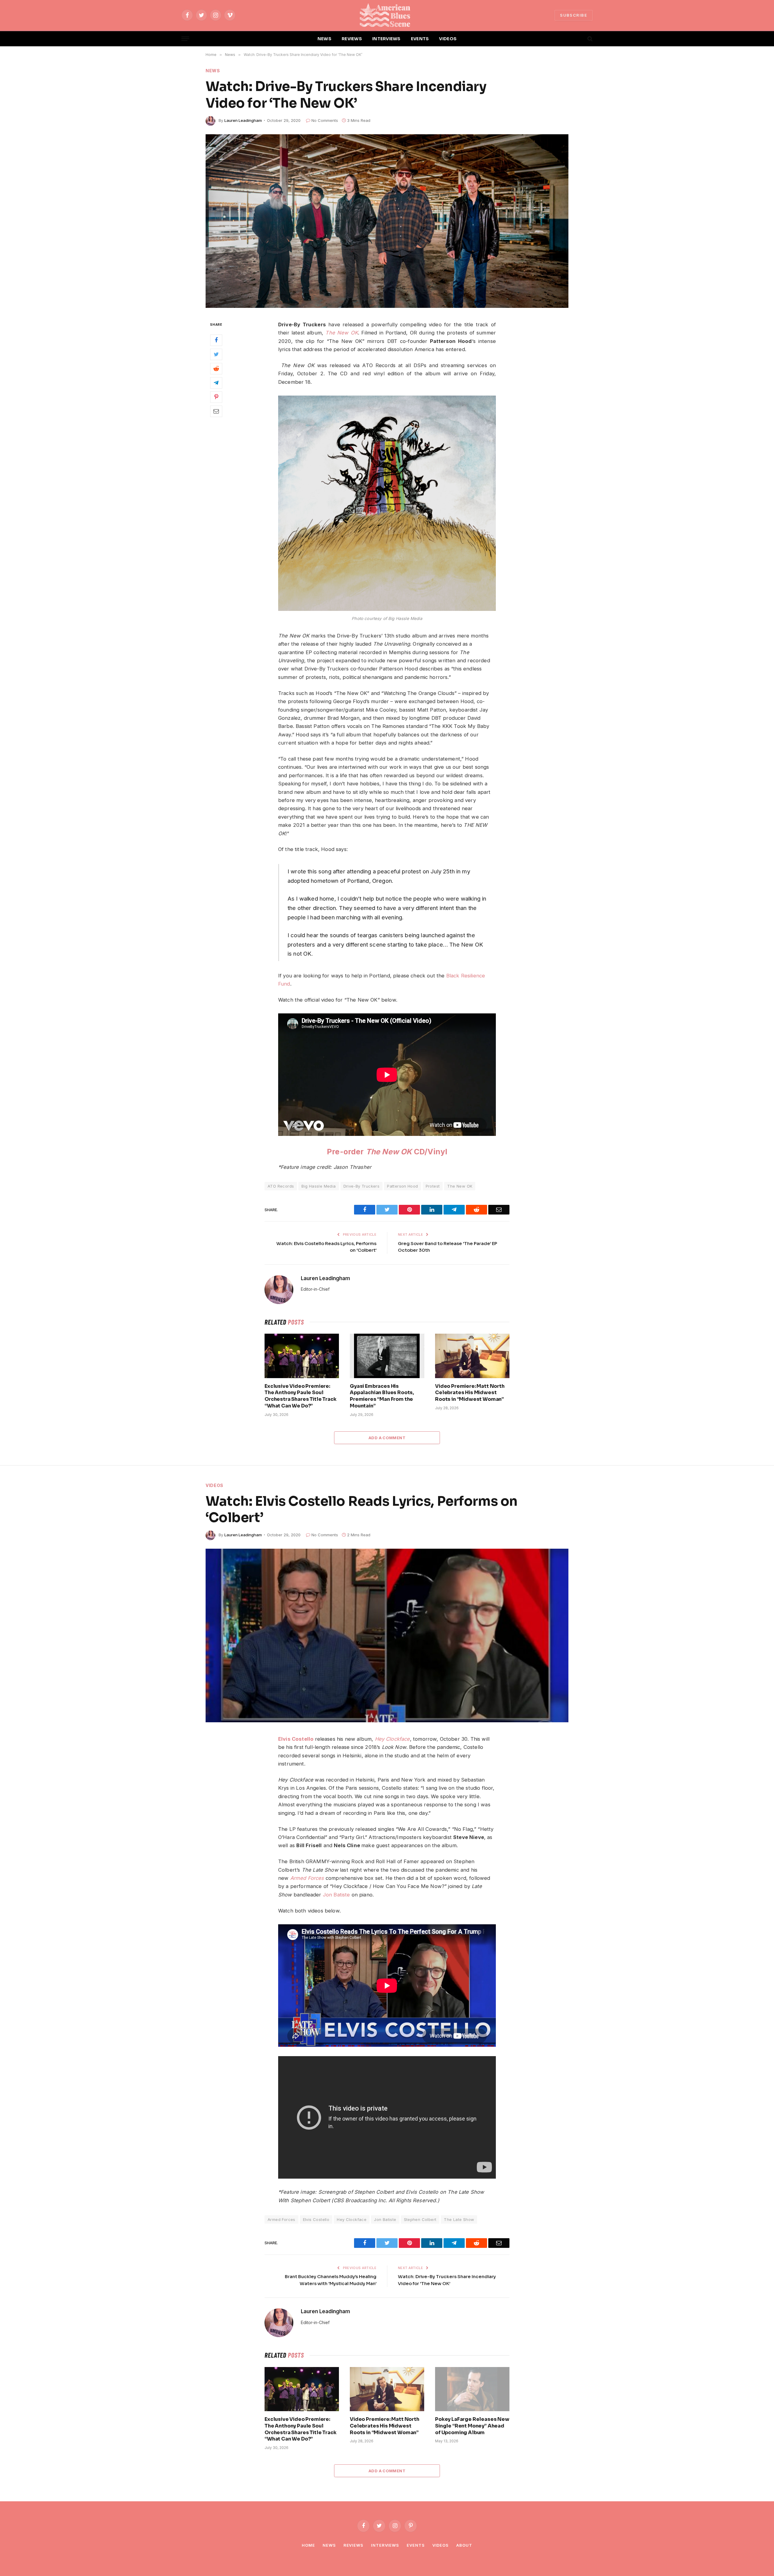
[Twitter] (216, 354)
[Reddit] (216, 369)
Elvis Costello (296, 1739)
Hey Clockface (392, 1739)
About (464, 2545)
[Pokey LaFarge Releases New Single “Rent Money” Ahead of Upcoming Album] (472, 2389)
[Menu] (185, 39)
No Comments (325, 120)
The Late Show (459, 2219)
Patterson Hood (402, 1186)
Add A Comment (387, 1438)
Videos (215, 1485)
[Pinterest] (216, 397)
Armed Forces (281, 2219)
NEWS (324, 39)
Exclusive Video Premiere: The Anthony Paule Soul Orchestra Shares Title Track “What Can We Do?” (301, 1396)
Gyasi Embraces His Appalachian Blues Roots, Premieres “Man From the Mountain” (382, 1396)
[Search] (589, 39)
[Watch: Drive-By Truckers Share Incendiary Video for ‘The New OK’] (387, 221)
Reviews (353, 2545)
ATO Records (281, 1186)
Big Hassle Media (319, 1186)
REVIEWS (352, 39)
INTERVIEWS (386, 39)
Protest (433, 1186)
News (213, 71)
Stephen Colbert (420, 2219)
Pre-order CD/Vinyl (387, 1152)
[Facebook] (216, 340)
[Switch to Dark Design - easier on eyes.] (580, 39)
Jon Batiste (337, 1895)
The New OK (460, 1186)
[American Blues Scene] (387, 15)
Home (308, 2545)
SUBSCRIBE (574, 15)
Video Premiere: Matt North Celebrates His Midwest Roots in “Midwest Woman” (470, 1393)
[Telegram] (216, 383)
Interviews (385, 2545)
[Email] (216, 411)
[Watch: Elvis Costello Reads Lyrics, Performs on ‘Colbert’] (387, 1635)
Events (416, 2545)
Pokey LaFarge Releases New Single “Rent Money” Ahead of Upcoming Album (472, 2426)
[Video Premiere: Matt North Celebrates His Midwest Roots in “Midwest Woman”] (472, 1356)
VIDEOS (448, 39)
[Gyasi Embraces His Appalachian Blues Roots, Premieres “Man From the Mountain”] (387, 1356)
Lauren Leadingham (243, 120)
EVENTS (420, 39)
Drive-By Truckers (362, 1186)
